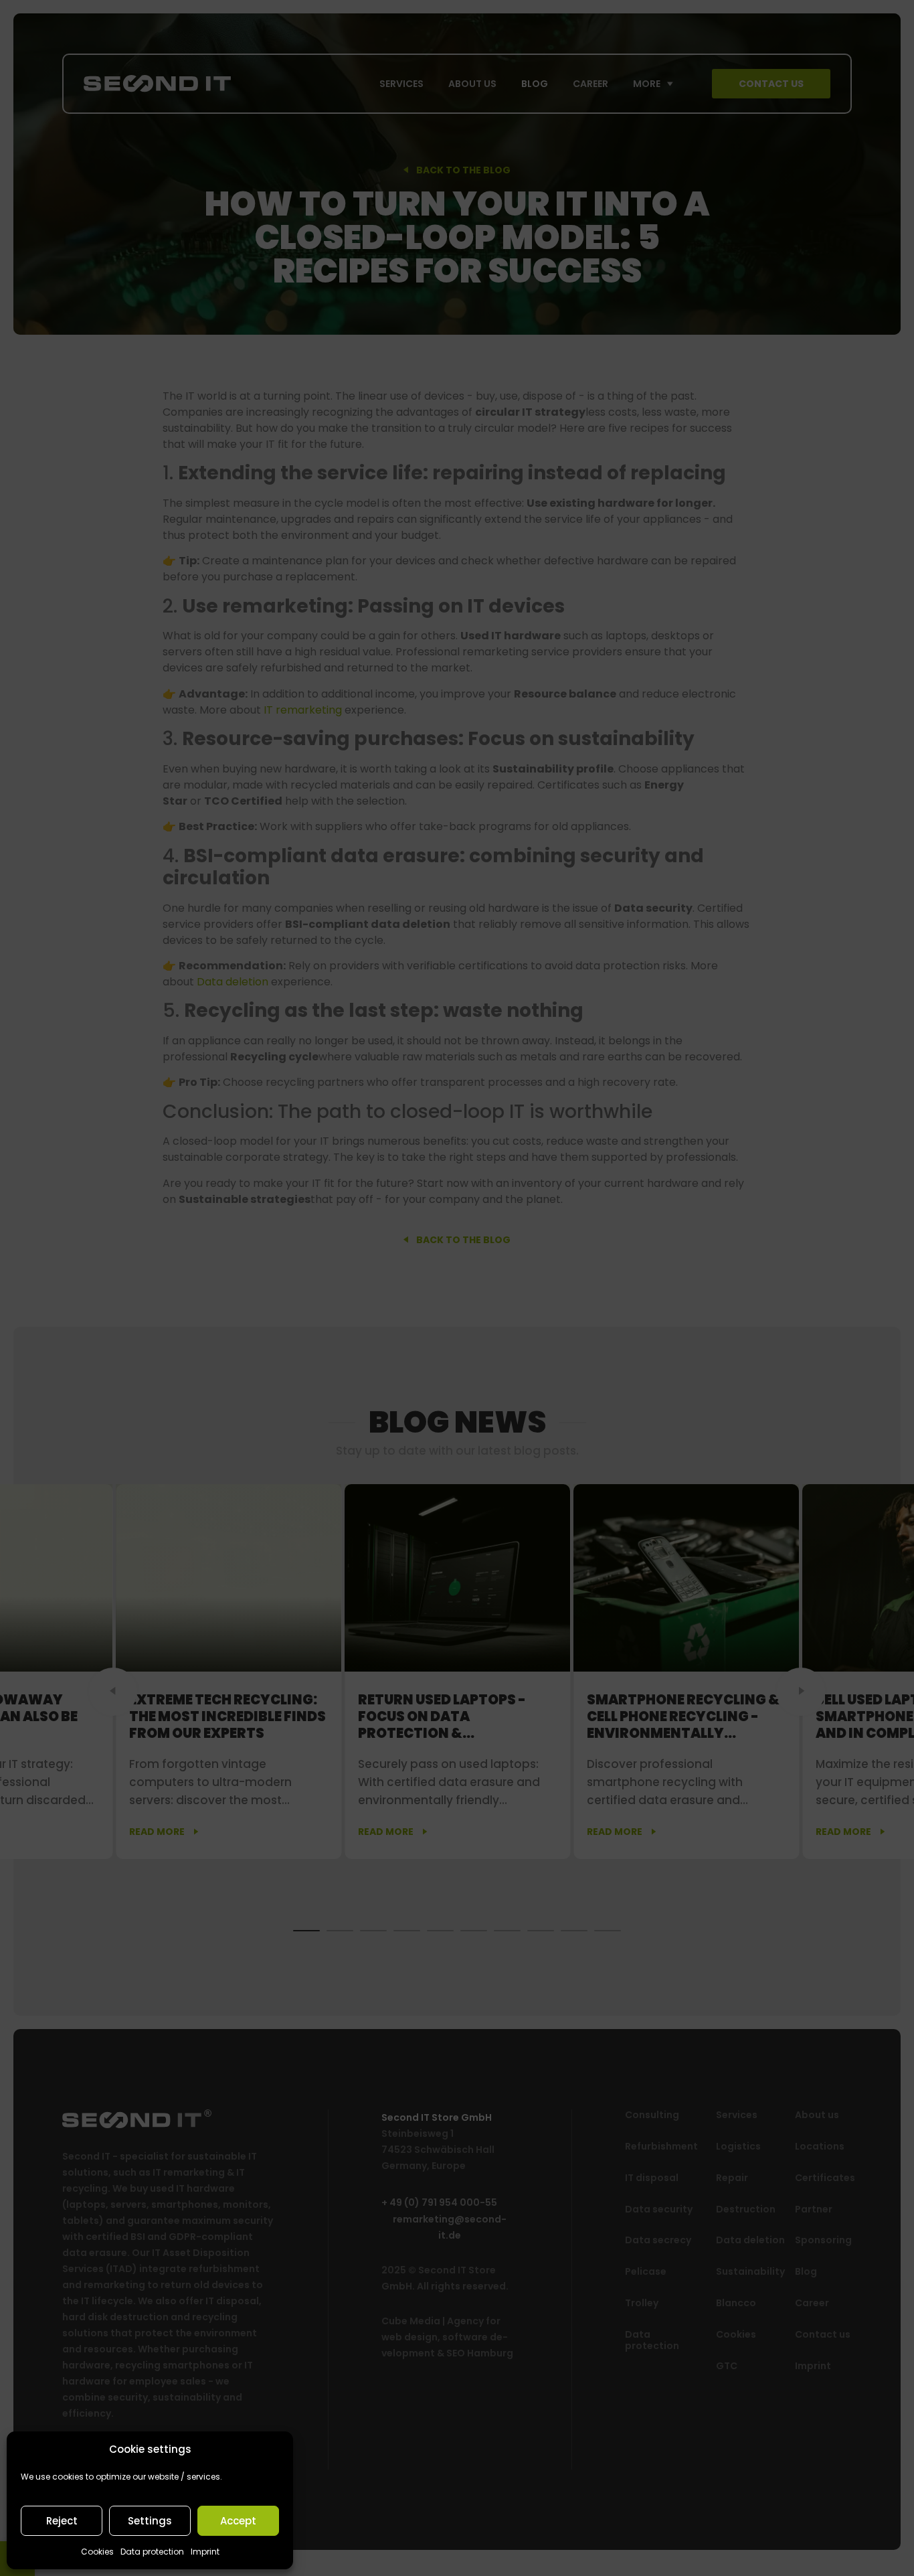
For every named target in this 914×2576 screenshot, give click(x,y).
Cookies (97, 2552)
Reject (62, 2521)
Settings (150, 2521)
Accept (238, 2521)
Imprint (205, 2552)
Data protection (152, 2552)
